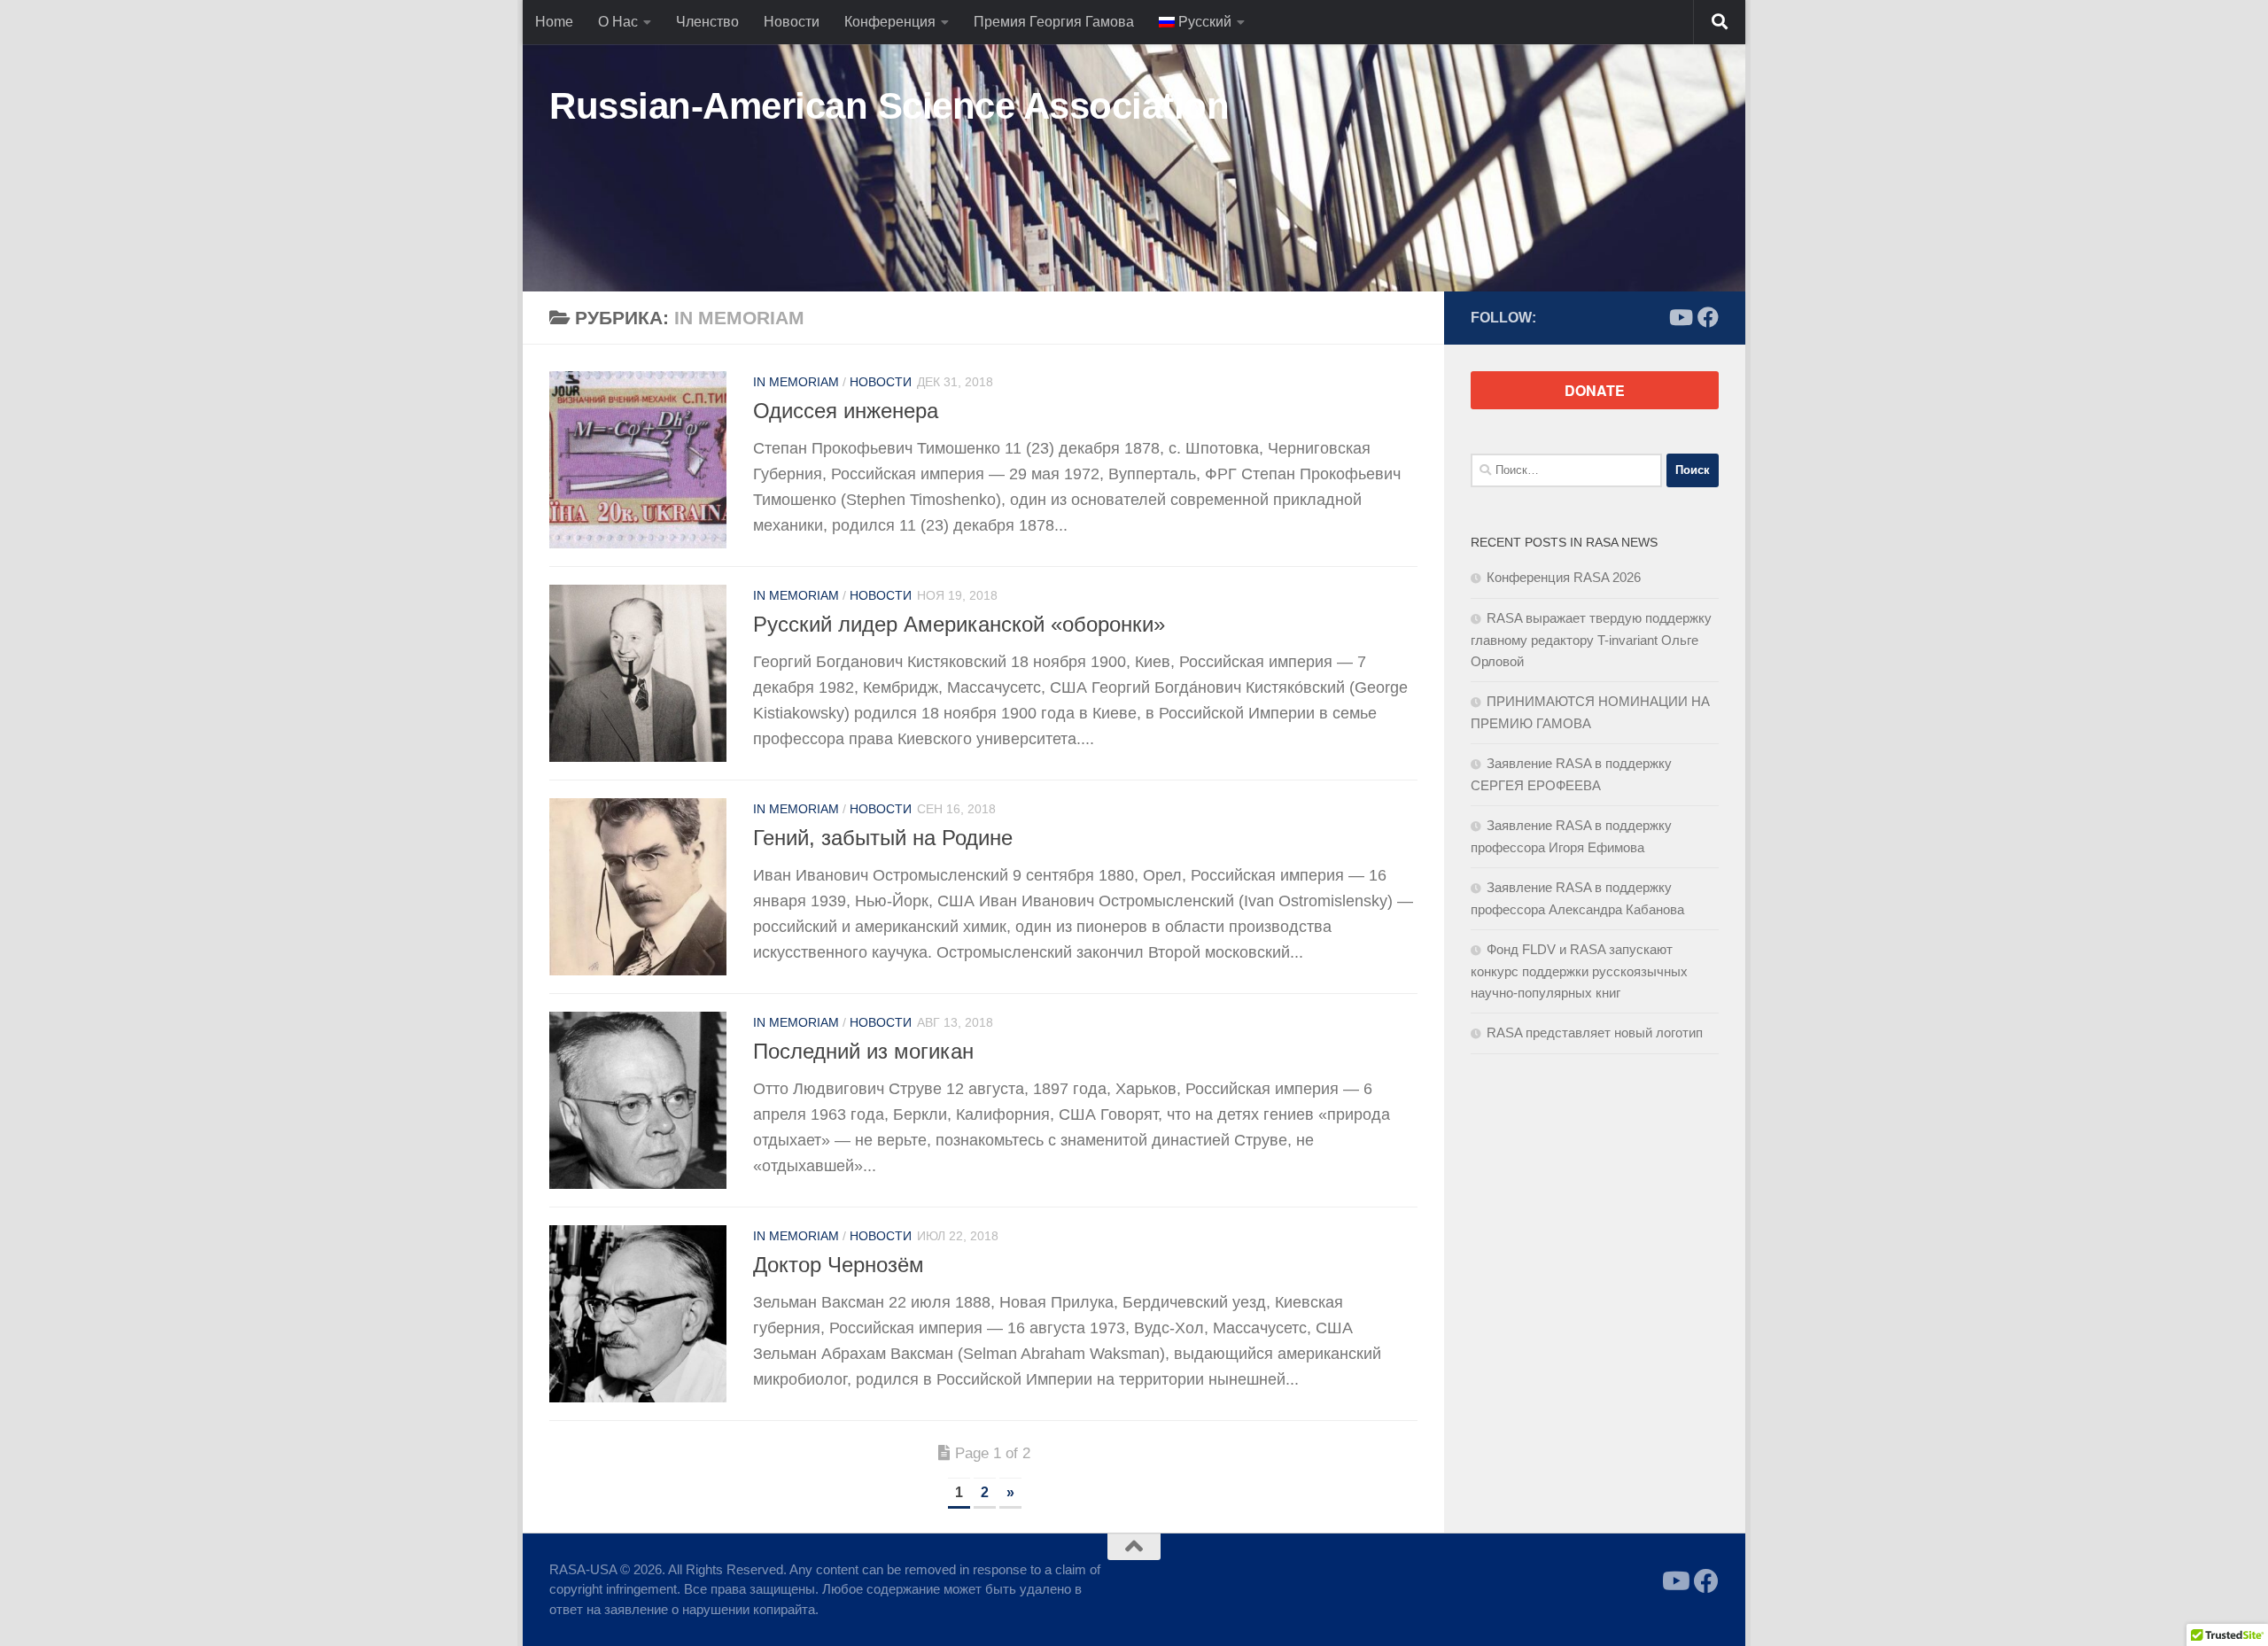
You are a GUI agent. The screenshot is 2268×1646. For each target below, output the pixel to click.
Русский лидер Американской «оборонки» (959, 625)
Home (554, 22)
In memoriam (796, 382)
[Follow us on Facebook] (1708, 317)
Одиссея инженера (846, 411)
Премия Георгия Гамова (1054, 22)
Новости (792, 22)
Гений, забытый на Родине (883, 838)
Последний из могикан (863, 1052)
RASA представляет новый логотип (1595, 1033)
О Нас (618, 22)
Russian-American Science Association (889, 106)
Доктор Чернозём (839, 1265)
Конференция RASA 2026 (1564, 577)
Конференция (890, 22)
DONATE (1595, 390)
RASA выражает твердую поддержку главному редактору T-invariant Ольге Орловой (1591, 640)
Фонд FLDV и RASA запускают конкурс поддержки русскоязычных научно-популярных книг (1579, 971)
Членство (707, 22)
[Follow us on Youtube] (1680, 317)
